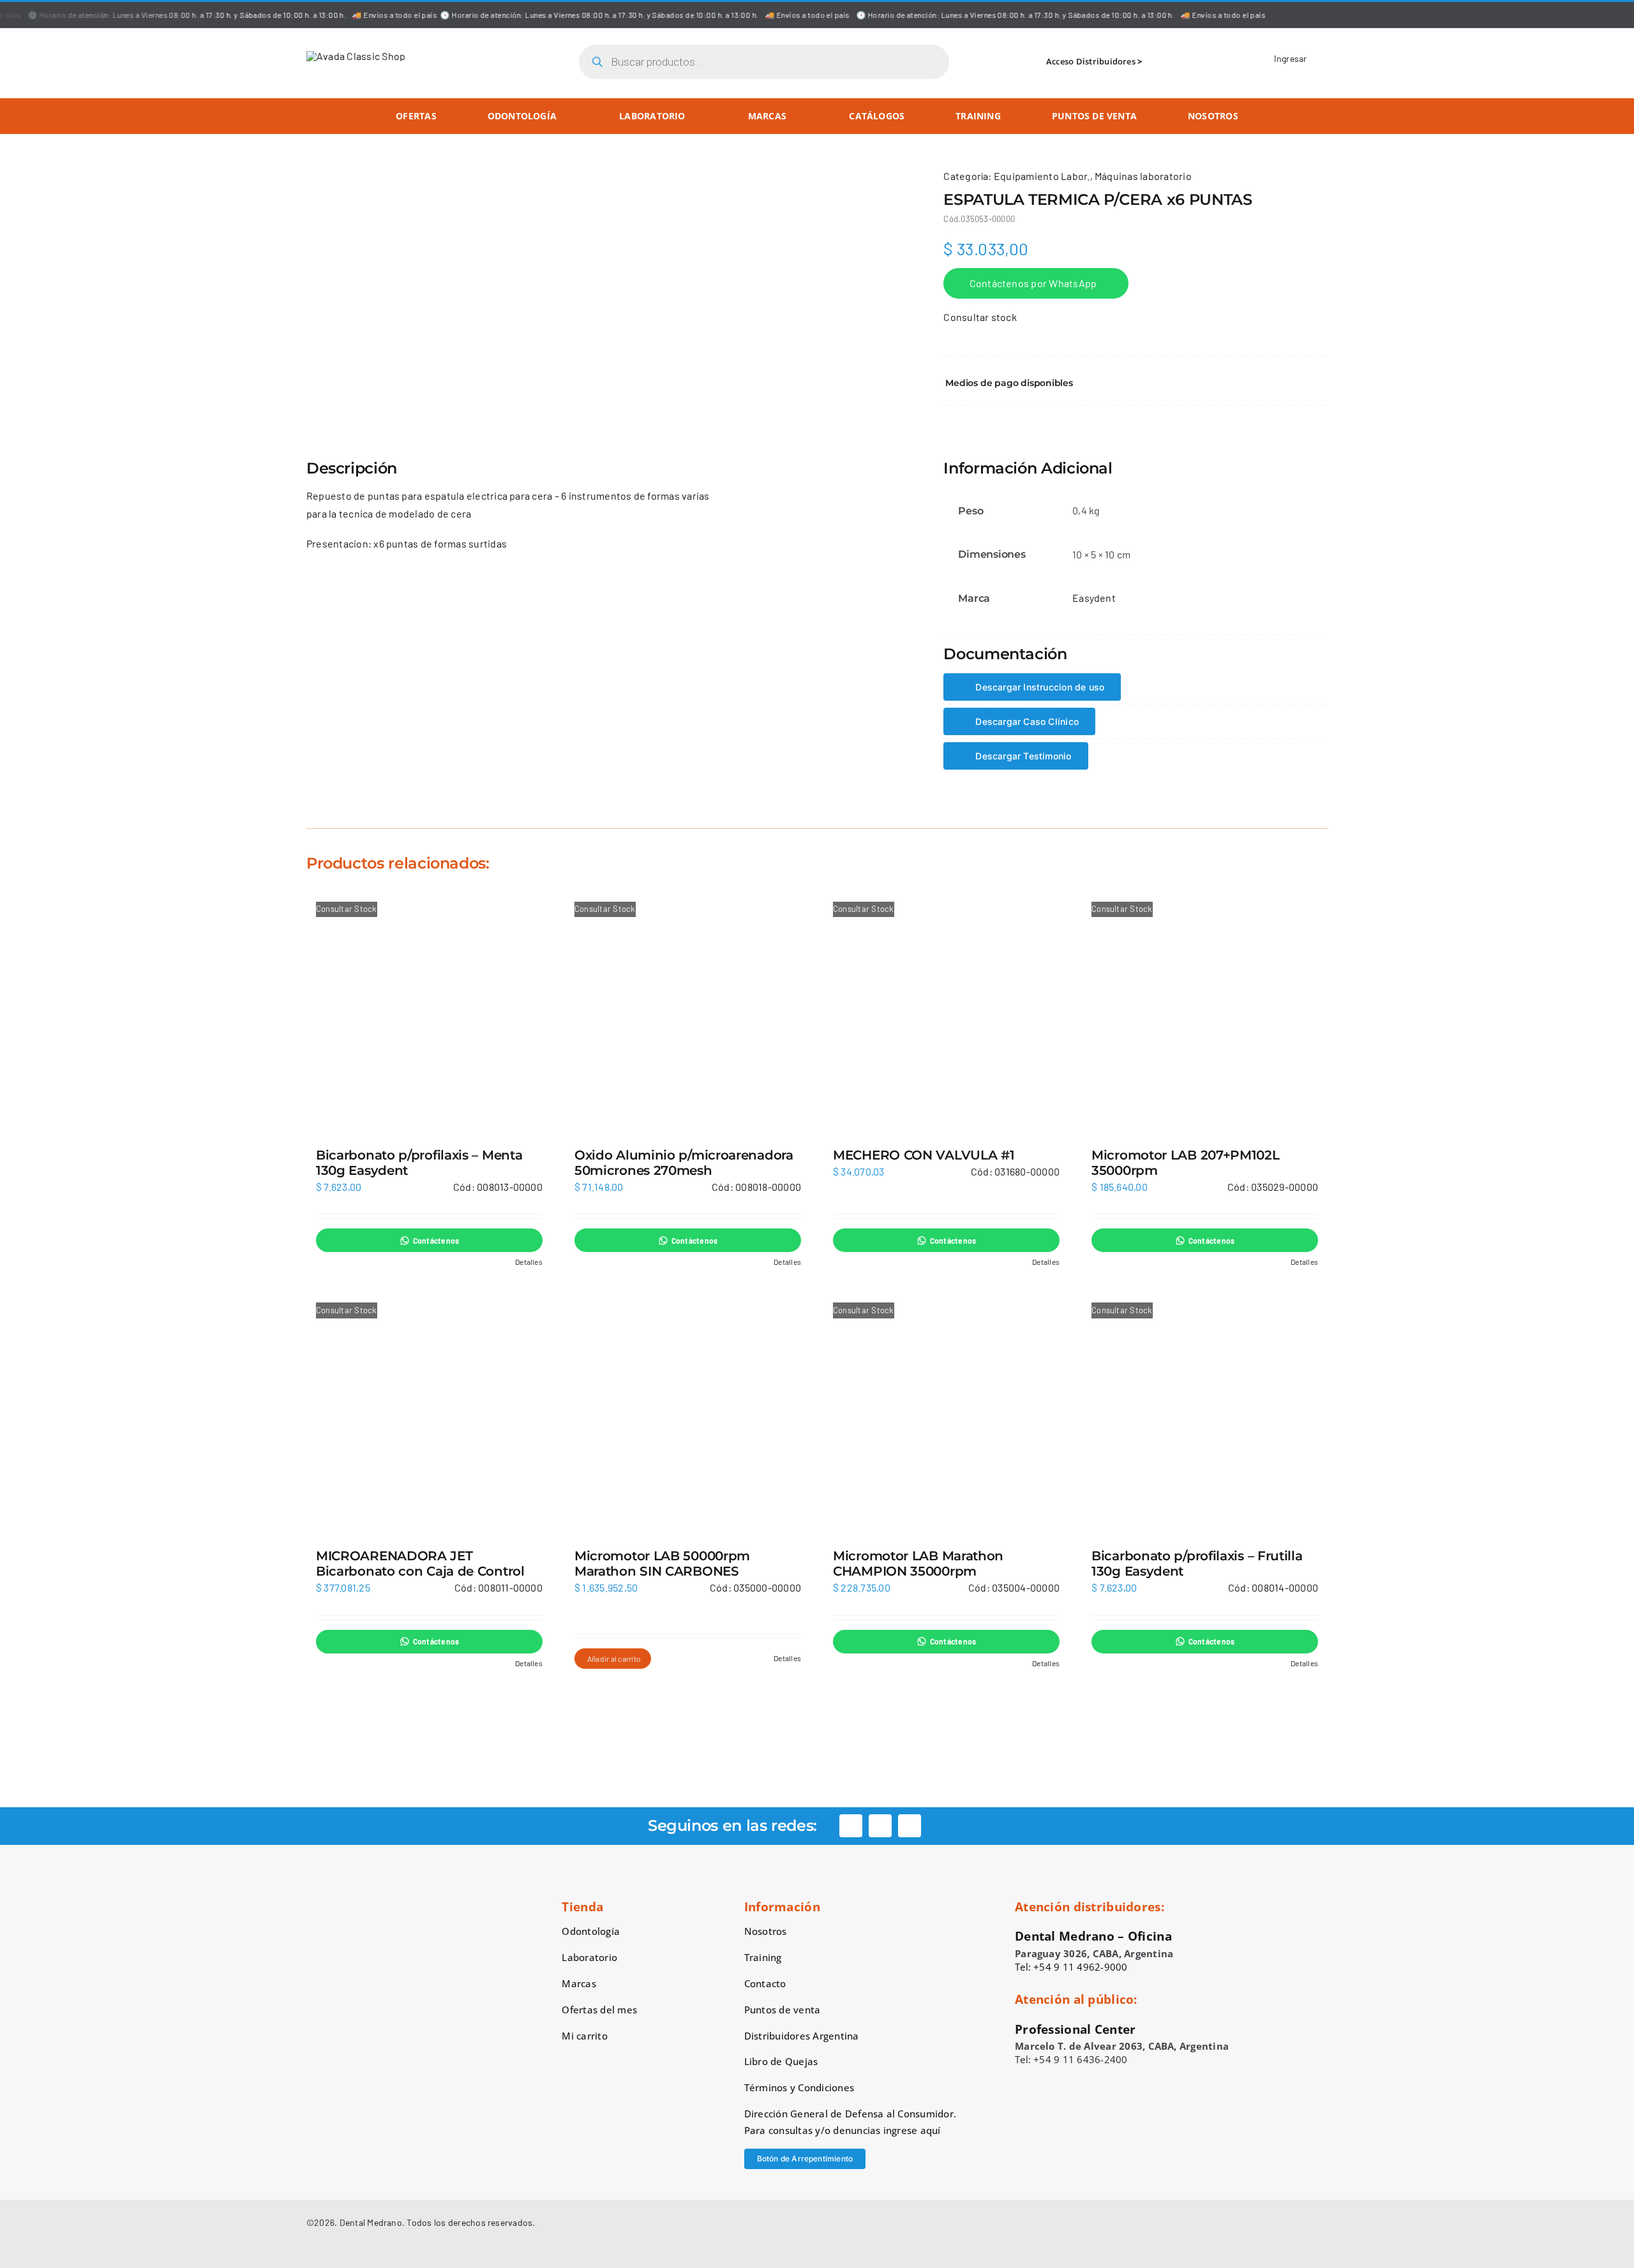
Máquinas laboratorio (1143, 176)
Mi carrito (584, 2036)
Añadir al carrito (614, 1659)
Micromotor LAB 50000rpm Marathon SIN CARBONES (662, 1563)
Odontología (591, 1931)
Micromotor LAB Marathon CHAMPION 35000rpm (918, 1563)
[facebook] (851, 1826)
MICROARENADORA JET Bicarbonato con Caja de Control (420, 1563)
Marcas (579, 1983)
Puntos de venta (783, 2010)
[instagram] (880, 1826)
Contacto (765, 1983)
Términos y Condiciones (799, 2087)
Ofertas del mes (599, 2010)
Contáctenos (436, 1241)
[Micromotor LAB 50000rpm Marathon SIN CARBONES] (688, 1413)
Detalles (529, 1262)
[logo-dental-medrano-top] (356, 56)
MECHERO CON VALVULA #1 (924, 1155)
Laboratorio (589, 1957)
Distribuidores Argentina (802, 2036)
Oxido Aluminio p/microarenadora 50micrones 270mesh (684, 1163)
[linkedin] (910, 1826)
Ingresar (1291, 58)
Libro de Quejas (781, 2061)
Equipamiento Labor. (1042, 176)
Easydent (1094, 598)
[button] (1136, 383)
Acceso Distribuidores (1091, 61)
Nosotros (766, 1931)
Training (763, 1957)
